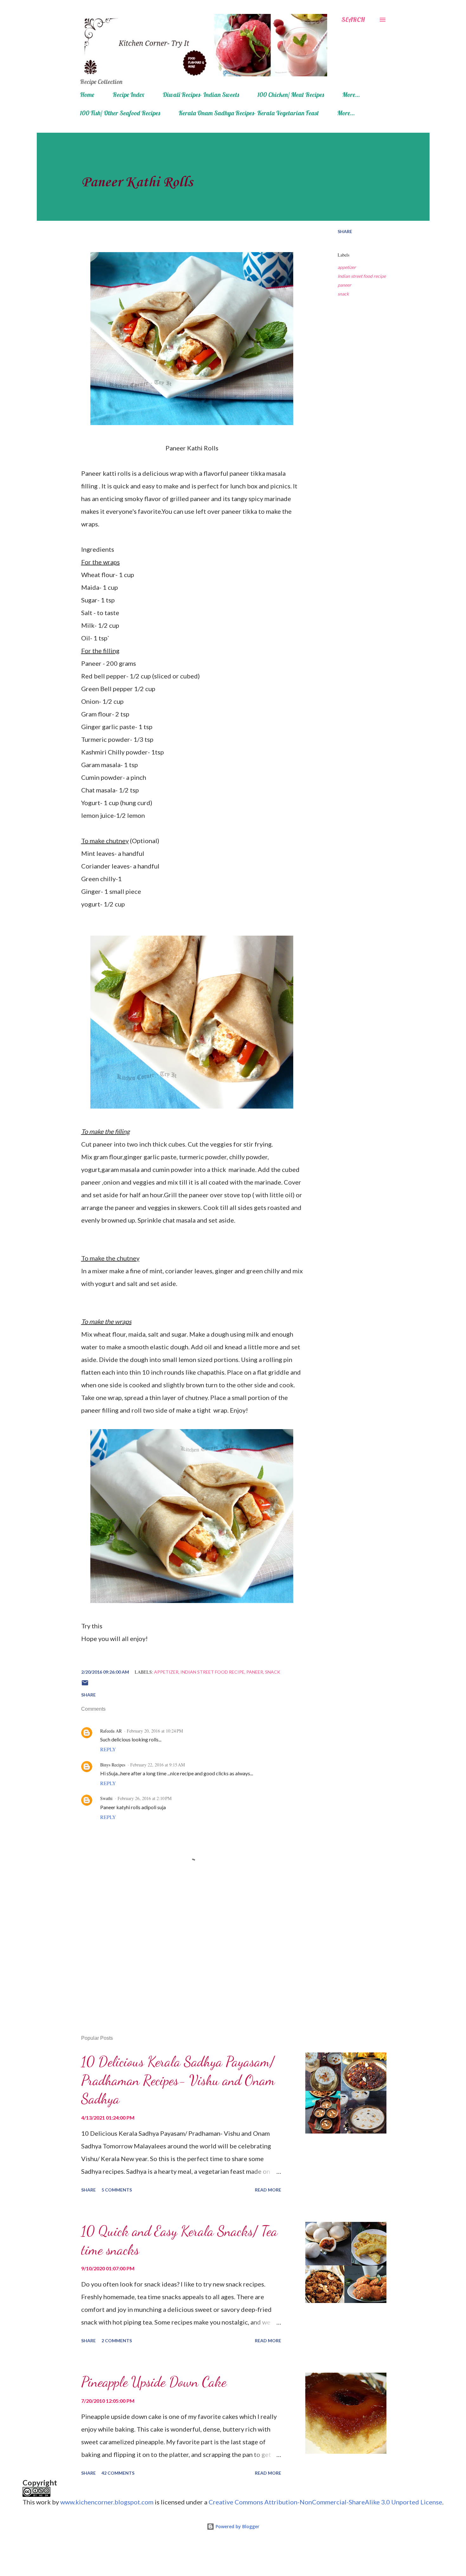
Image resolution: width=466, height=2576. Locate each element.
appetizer (347, 267)
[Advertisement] (182, 1956)
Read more (268, 2190)
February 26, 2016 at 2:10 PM (145, 1798)
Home (87, 95)
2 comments (117, 2341)
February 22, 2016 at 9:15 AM (158, 1765)
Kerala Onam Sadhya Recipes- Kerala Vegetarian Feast (249, 113)
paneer (344, 285)
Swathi (106, 1798)
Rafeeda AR (111, 1731)
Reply (108, 1749)
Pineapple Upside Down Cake (154, 2382)
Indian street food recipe (362, 276)
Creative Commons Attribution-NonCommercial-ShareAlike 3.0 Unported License (325, 2502)
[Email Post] (85, 1685)
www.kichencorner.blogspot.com (107, 2502)
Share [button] (345, 231)
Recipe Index (128, 95)
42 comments (118, 2473)
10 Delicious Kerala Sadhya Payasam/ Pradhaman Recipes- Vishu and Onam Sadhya (178, 2080)
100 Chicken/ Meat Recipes (291, 95)
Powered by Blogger (237, 2526)
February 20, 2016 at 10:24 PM (155, 1731)
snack (343, 294)
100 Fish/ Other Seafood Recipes (120, 113)
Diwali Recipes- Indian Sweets (201, 95)
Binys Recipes (113, 1765)
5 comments (117, 2190)
